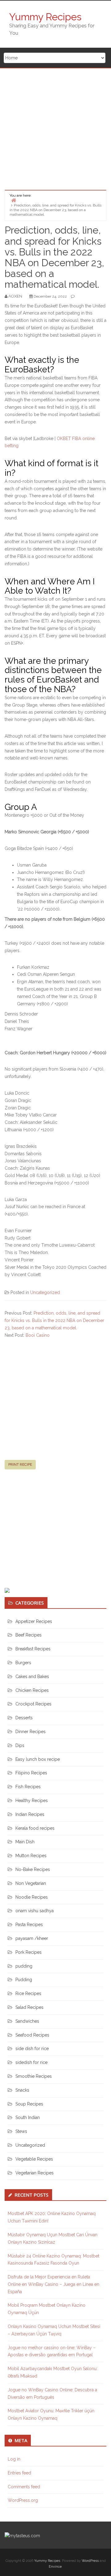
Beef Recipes (29, 1635)
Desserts (24, 1718)
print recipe (20, 1464)
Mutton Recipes (31, 1856)
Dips (20, 1745)
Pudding (24, 1980)
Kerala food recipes (35, 1828)
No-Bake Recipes (33, 1869)
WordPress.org (23, 2500)
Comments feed (24, 2487)
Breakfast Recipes (33, 1649)
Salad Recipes (29, 2007)
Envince (55, 2567)
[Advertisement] (55, 127)
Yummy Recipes (45, 17)
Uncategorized (45, 1292)
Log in (14, 2459)
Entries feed (19, 2473)
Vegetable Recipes (34, 2159)
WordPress (90, 2561)
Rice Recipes (28, 1993)
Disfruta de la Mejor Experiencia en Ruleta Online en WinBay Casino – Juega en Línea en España (53, 2284)
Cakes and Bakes (32, 1677)
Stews (21, 2131)
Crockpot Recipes (33, 1704)
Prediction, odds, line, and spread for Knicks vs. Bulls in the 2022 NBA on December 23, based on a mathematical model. (54, 1320)
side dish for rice (32, 2049)
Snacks (22, 2090)
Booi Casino (38, 1335)
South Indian (28, 2117)
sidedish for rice (31, 2062)
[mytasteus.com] (22, 2535)
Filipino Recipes (31, 1773)
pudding (24, 1966)
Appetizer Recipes (34, 1621)
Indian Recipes (30, 1814)
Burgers (23, 1663)
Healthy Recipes (32, 1801)
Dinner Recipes (31, 1732)
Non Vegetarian (31, 1883)
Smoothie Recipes (34, 2076)
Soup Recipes (29, 2104)
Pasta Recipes (29, 1925)
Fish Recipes (28, 1787)
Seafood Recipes (32, 2035)
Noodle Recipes (32, 1897)
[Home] (14, 200)
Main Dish (25, 1842)
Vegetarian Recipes (35, 2173)
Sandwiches (27, 2021)
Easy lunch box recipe (38, 1759)
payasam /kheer (32, 1938)
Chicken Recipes (32, 1690)
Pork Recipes (29, 1952)
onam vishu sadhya (35, 1911)
